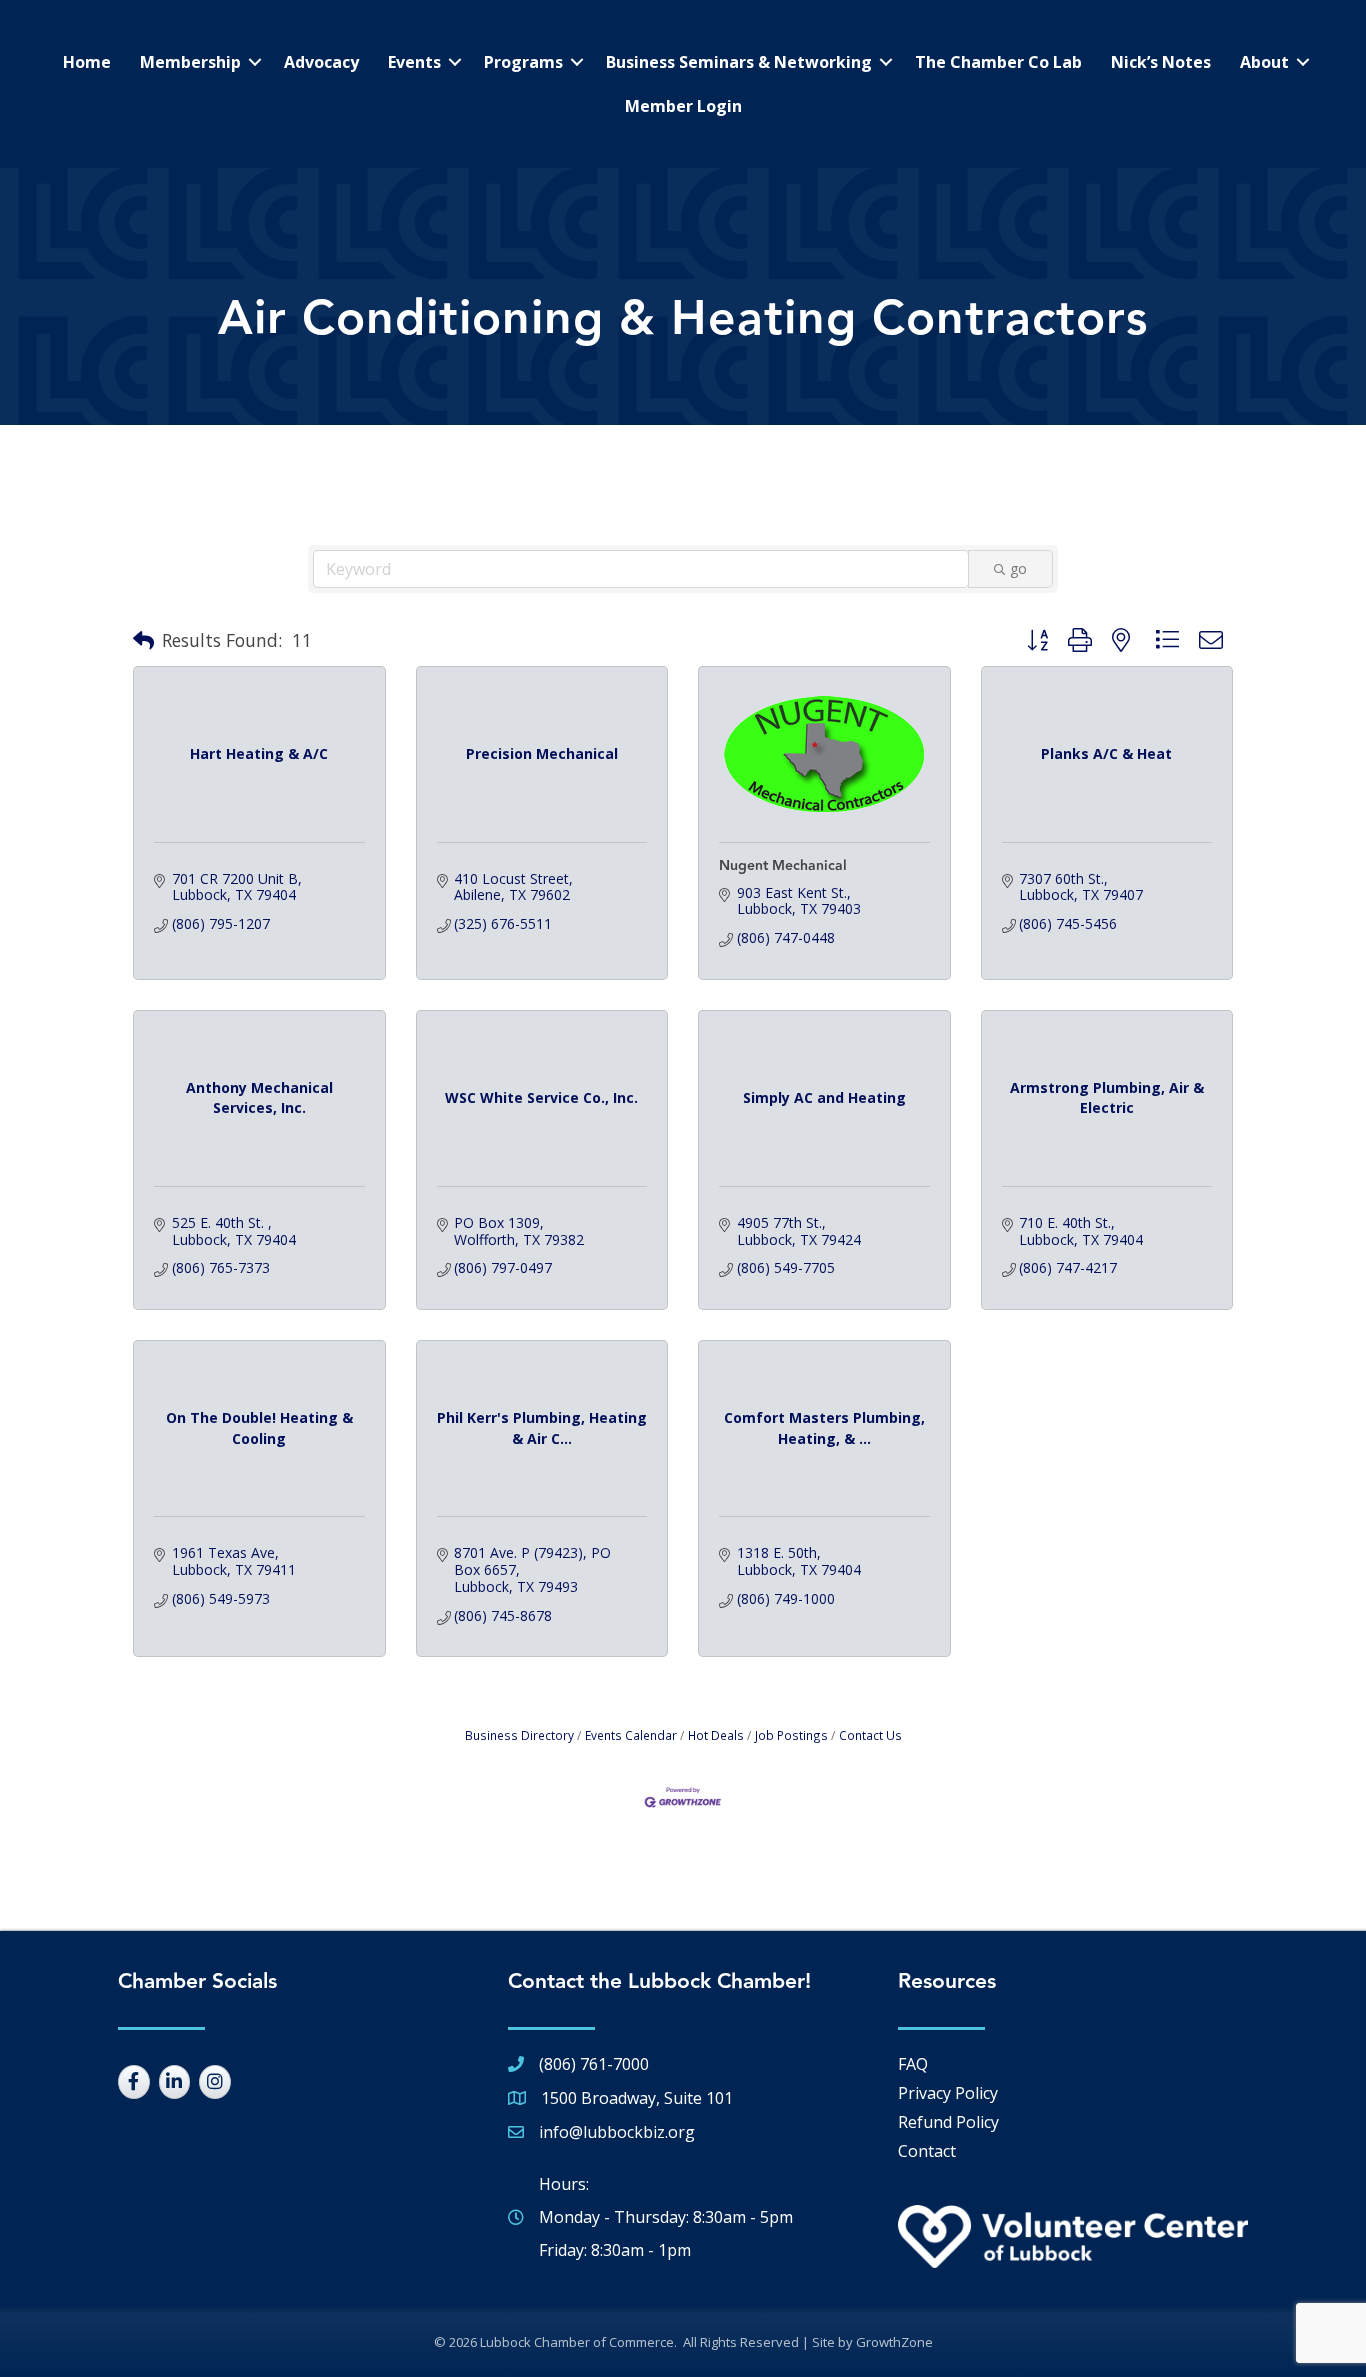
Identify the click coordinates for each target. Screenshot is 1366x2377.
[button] (143, 641)
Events (414, 62)
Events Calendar (631, 1735)
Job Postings (791, 1735)
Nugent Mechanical (783, 866)
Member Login (683, 106)
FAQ (913, 2064)
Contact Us (870, 1735)
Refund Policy (948, 2122)
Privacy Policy (948, 2093)
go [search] (1018, 568)
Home (87, 62)
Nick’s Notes (1161, 62)
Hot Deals (716, 1735)
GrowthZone (894, 2342)
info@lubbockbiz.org (617, 2132)
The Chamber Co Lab (998, 62)
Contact (927, 2151)
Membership (190, 62)
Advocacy (321, 62)
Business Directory (519, 1735)
